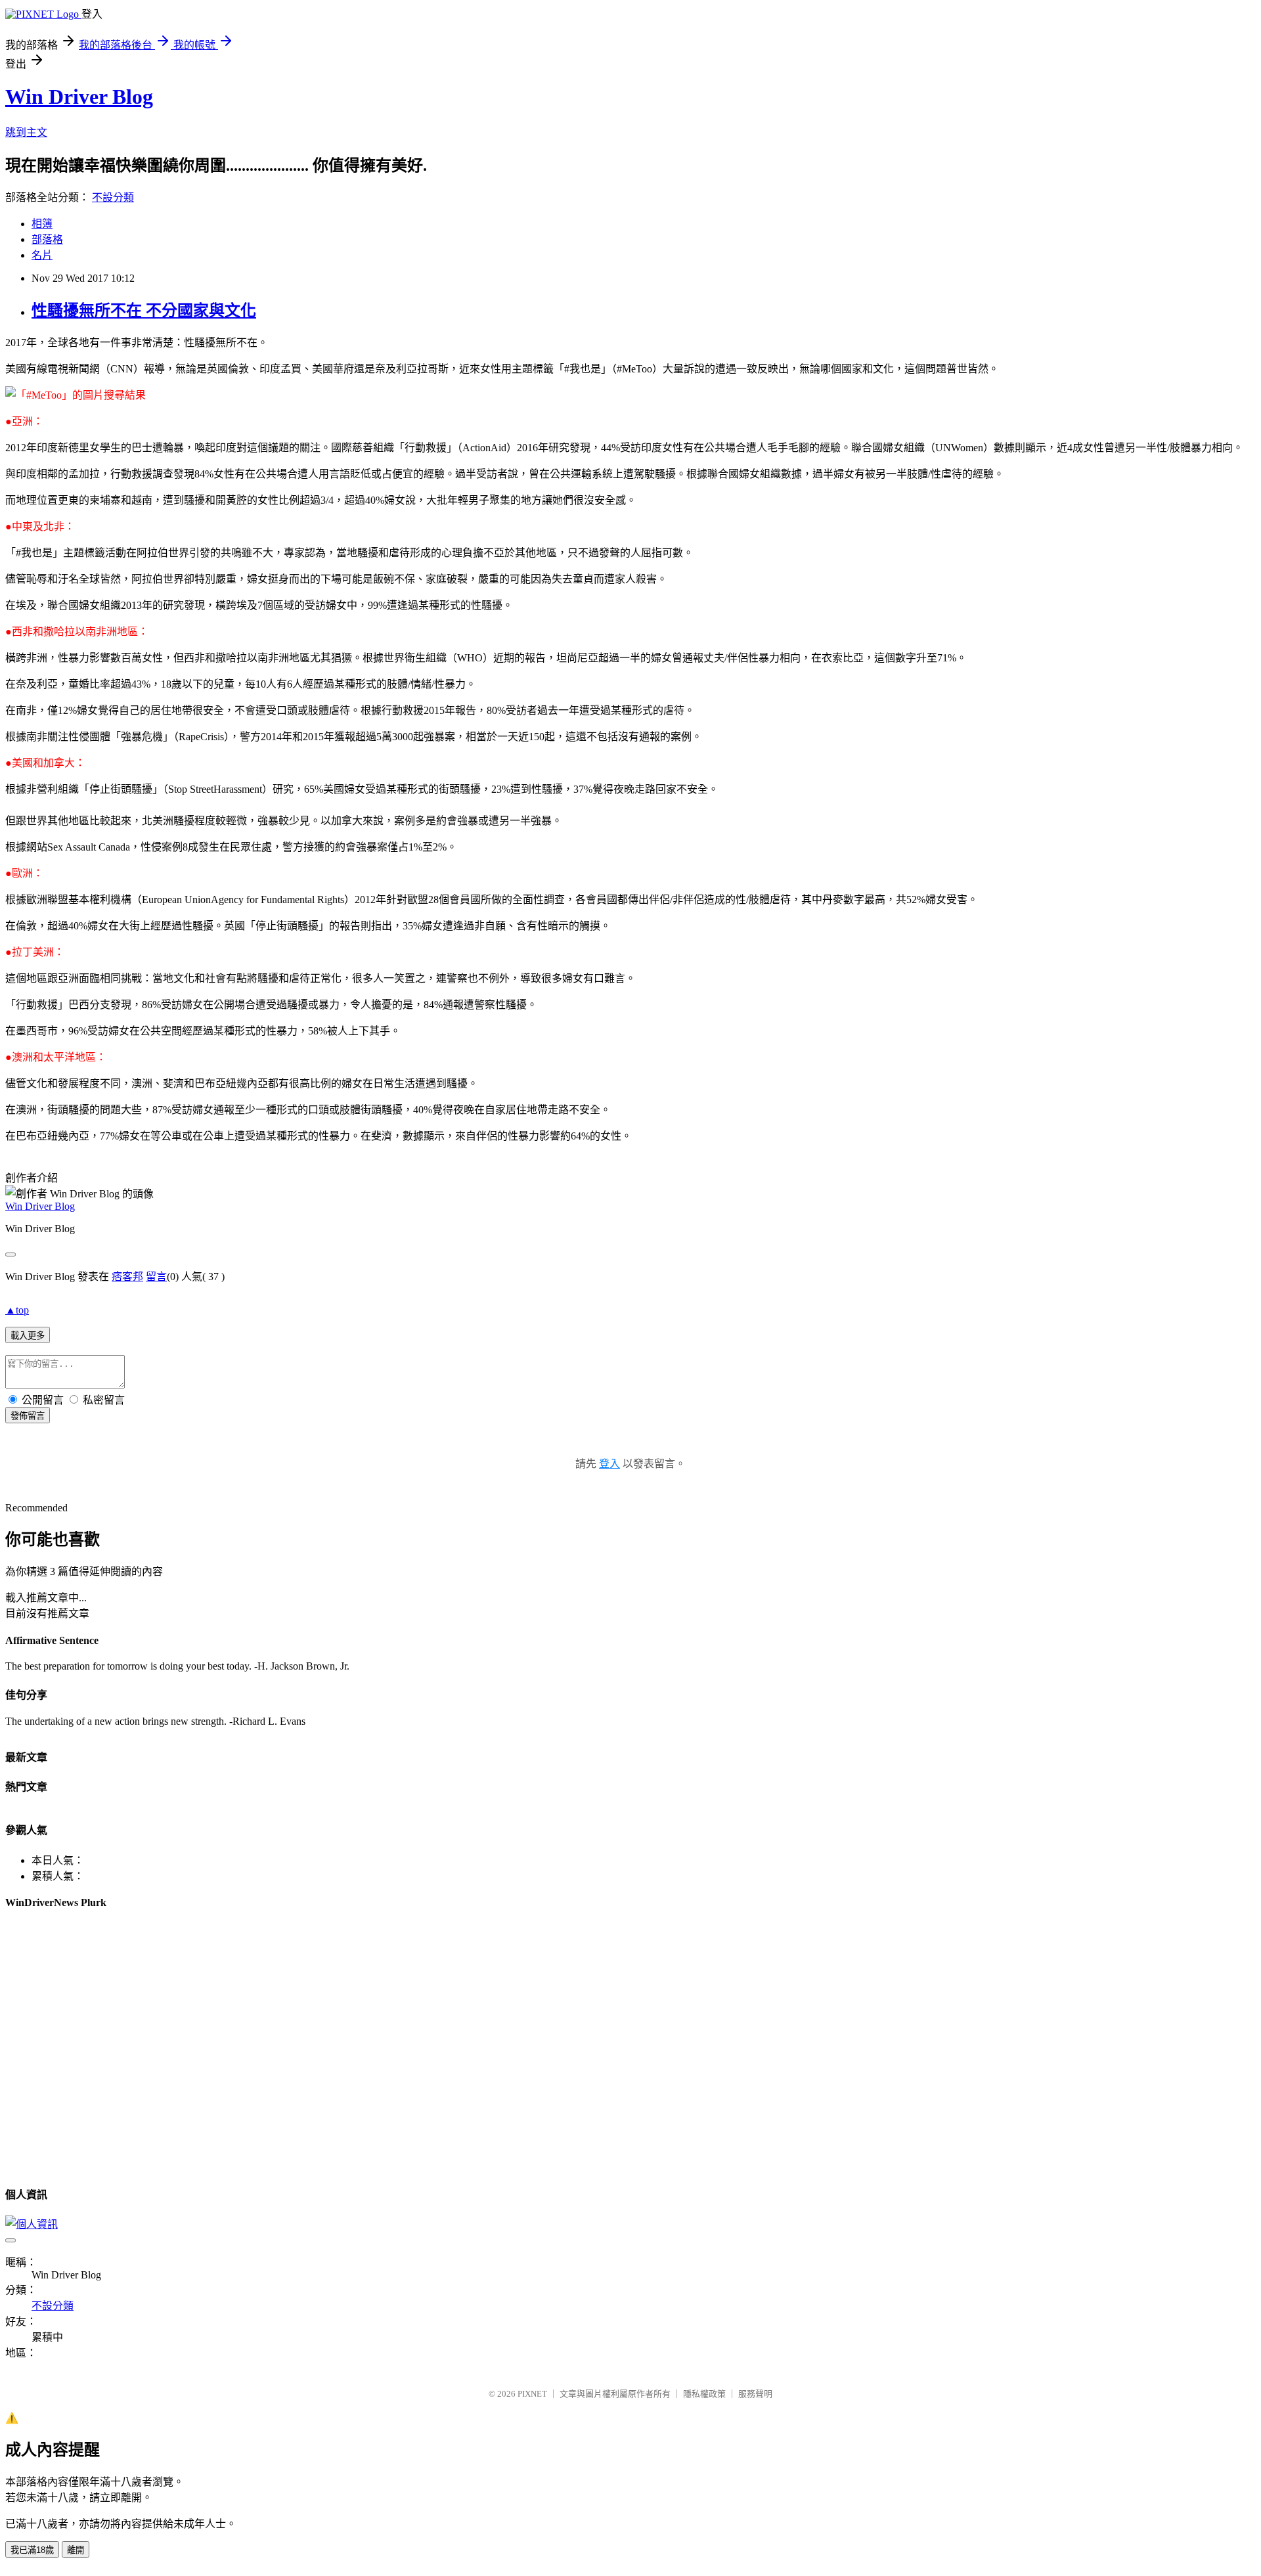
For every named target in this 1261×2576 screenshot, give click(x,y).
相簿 (42, 224)
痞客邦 (127, 1277)
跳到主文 (26, 132)
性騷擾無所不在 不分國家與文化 (144, 311)
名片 (42, 255)
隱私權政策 (704, 2394)
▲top (17, 1310)
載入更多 (28, 1336)
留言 (156, 1277)
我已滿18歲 (32, 2550)
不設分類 (113, 197)
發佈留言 (28, 1416)
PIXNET (532, 2394)
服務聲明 (755, 2394)
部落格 (47, 239)
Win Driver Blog (79, 97)
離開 (76, 2550)
